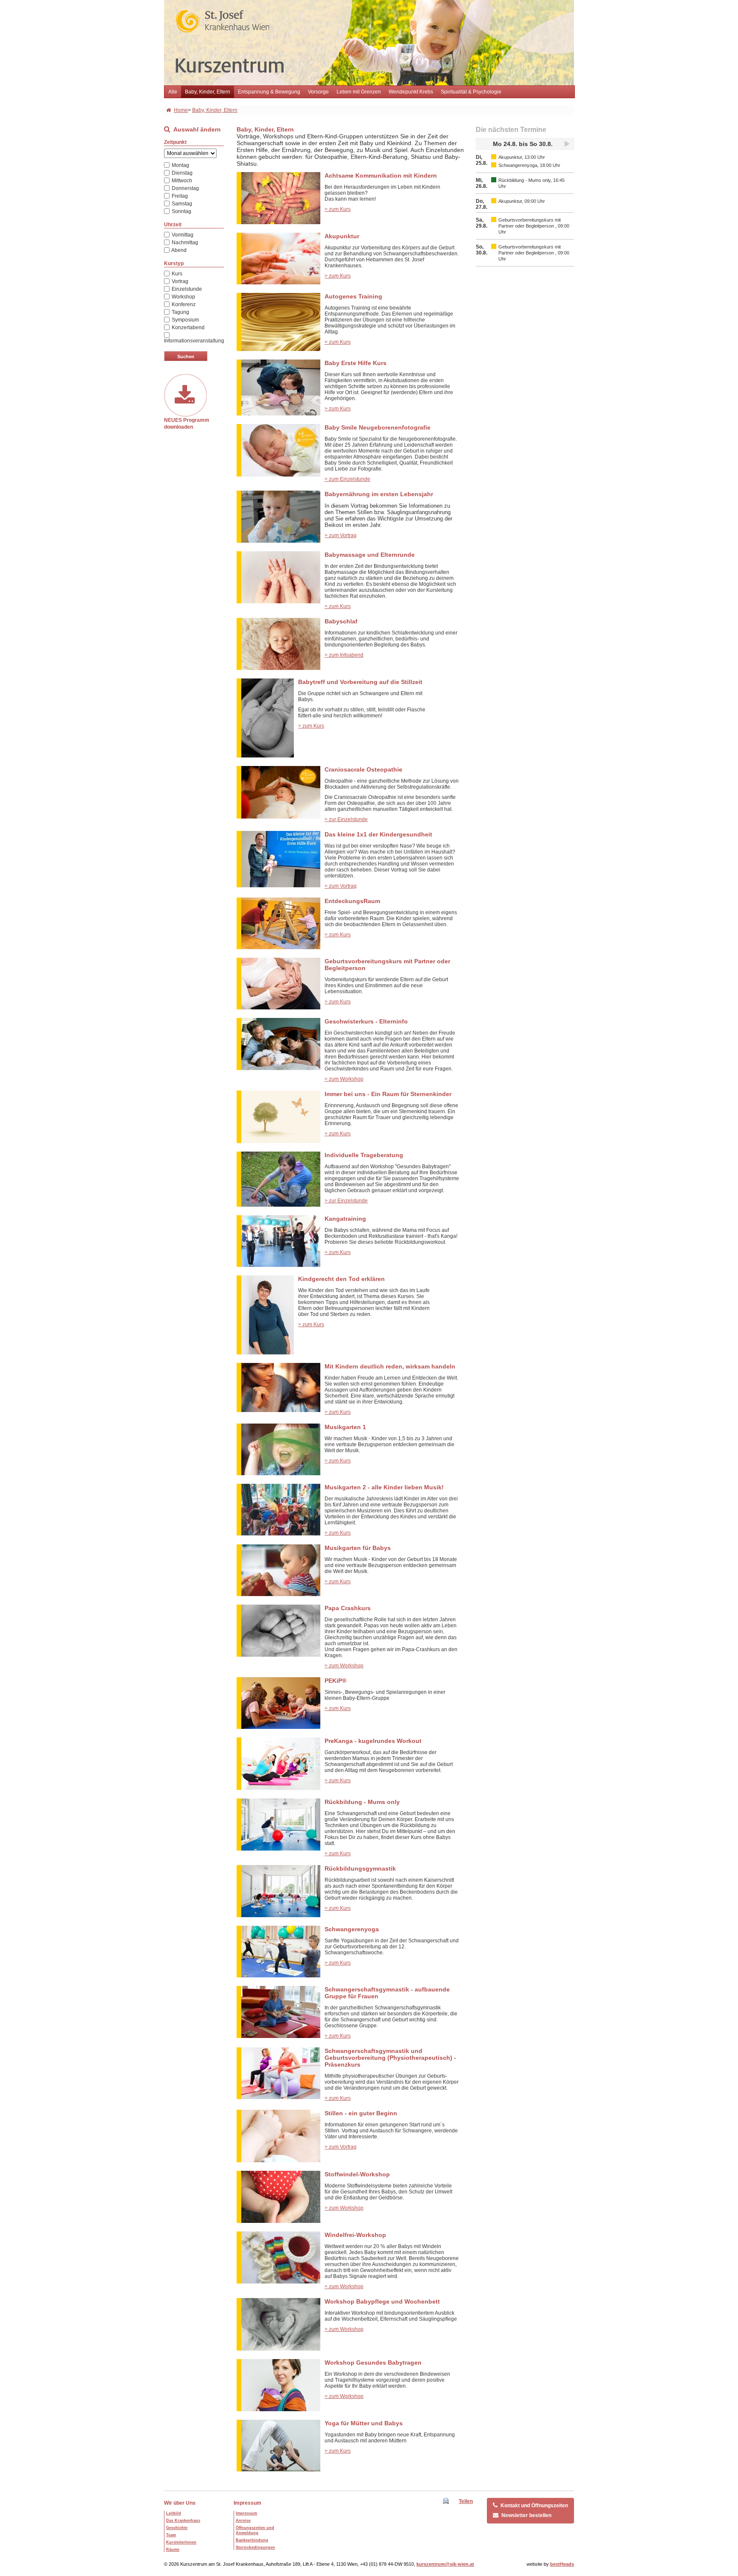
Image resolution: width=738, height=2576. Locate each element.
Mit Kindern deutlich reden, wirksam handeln (390, 1366)
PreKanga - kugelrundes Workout (373, 1741)
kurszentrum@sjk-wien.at (445, 2564)
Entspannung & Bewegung (269, 92)
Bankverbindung (252, 2540)
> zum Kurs (338, 209)
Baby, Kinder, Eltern (208, 92)
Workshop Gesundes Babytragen (373, 2363)
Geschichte (177, 2528)
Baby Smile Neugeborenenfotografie (378, 427)
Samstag (181, 204)
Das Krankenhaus (183, 2520)
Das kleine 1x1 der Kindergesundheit (378, 834)
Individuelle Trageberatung (364, 1155)
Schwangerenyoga (352, 1929)
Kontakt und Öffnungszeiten (534, 2506)
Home (181, 110)
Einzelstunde (186, 289)
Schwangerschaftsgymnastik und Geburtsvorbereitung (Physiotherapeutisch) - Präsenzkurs (390, 2058)
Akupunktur (342, 236)
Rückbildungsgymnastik (360, 1868)
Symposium (185, 320)
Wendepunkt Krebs (411, 92)
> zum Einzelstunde (347, 479)
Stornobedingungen (255, 2547)
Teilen (466, 2501)
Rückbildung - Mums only (362, 1802)
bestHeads (562, 2564)
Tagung (180, 312)
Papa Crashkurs (348, 1608)
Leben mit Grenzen (359, 92)
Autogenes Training (353, 296)
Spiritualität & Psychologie (471, 92)
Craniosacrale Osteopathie (363, 769)
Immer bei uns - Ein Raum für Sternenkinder (388, 1094)
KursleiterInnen (181, 2542)
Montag (180, 165)
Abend (179, 250)
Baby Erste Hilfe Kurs (356, 363)
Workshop (183, 297)
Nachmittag (184, 243)
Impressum (247, 2503)
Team (171, 2535)
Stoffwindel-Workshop (357, 2174)
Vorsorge (318, 92)
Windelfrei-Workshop (355, 2235)
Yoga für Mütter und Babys (364, 2423)
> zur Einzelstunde (346, 819)
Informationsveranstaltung (194, 341)
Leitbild (174, 2513)
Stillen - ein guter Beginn (361, 2113)
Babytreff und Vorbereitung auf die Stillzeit (360, 682)
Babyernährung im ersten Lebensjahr (379, 494)
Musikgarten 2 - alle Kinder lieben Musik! (384, 1487)
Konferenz (183, 304)
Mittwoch (181, 181)
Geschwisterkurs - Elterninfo (366, 1021)
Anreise (243, 2520)
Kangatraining (345, 1219)
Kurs (176, 274)
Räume (173, 2550)
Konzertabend (187, 327)
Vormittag (182, 235)
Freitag (179, 196)
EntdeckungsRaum (352, 901)
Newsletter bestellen (526, 2515)
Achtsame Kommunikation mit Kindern (381, 175)
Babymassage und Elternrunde (370, 555)
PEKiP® (335, 1681)
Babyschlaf (341, 621)
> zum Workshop (344, 1079)
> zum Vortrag (341, 535)
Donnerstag (185, 188)
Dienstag (182, 173)
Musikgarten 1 (345, 1427)
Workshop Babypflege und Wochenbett (382, 2301)
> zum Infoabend (344, 655)
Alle (173, 92)
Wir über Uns (180, 2503)
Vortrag (179, 281)
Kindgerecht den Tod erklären (341, 1279)
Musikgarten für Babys (358, 1548)
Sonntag (181, 211)
